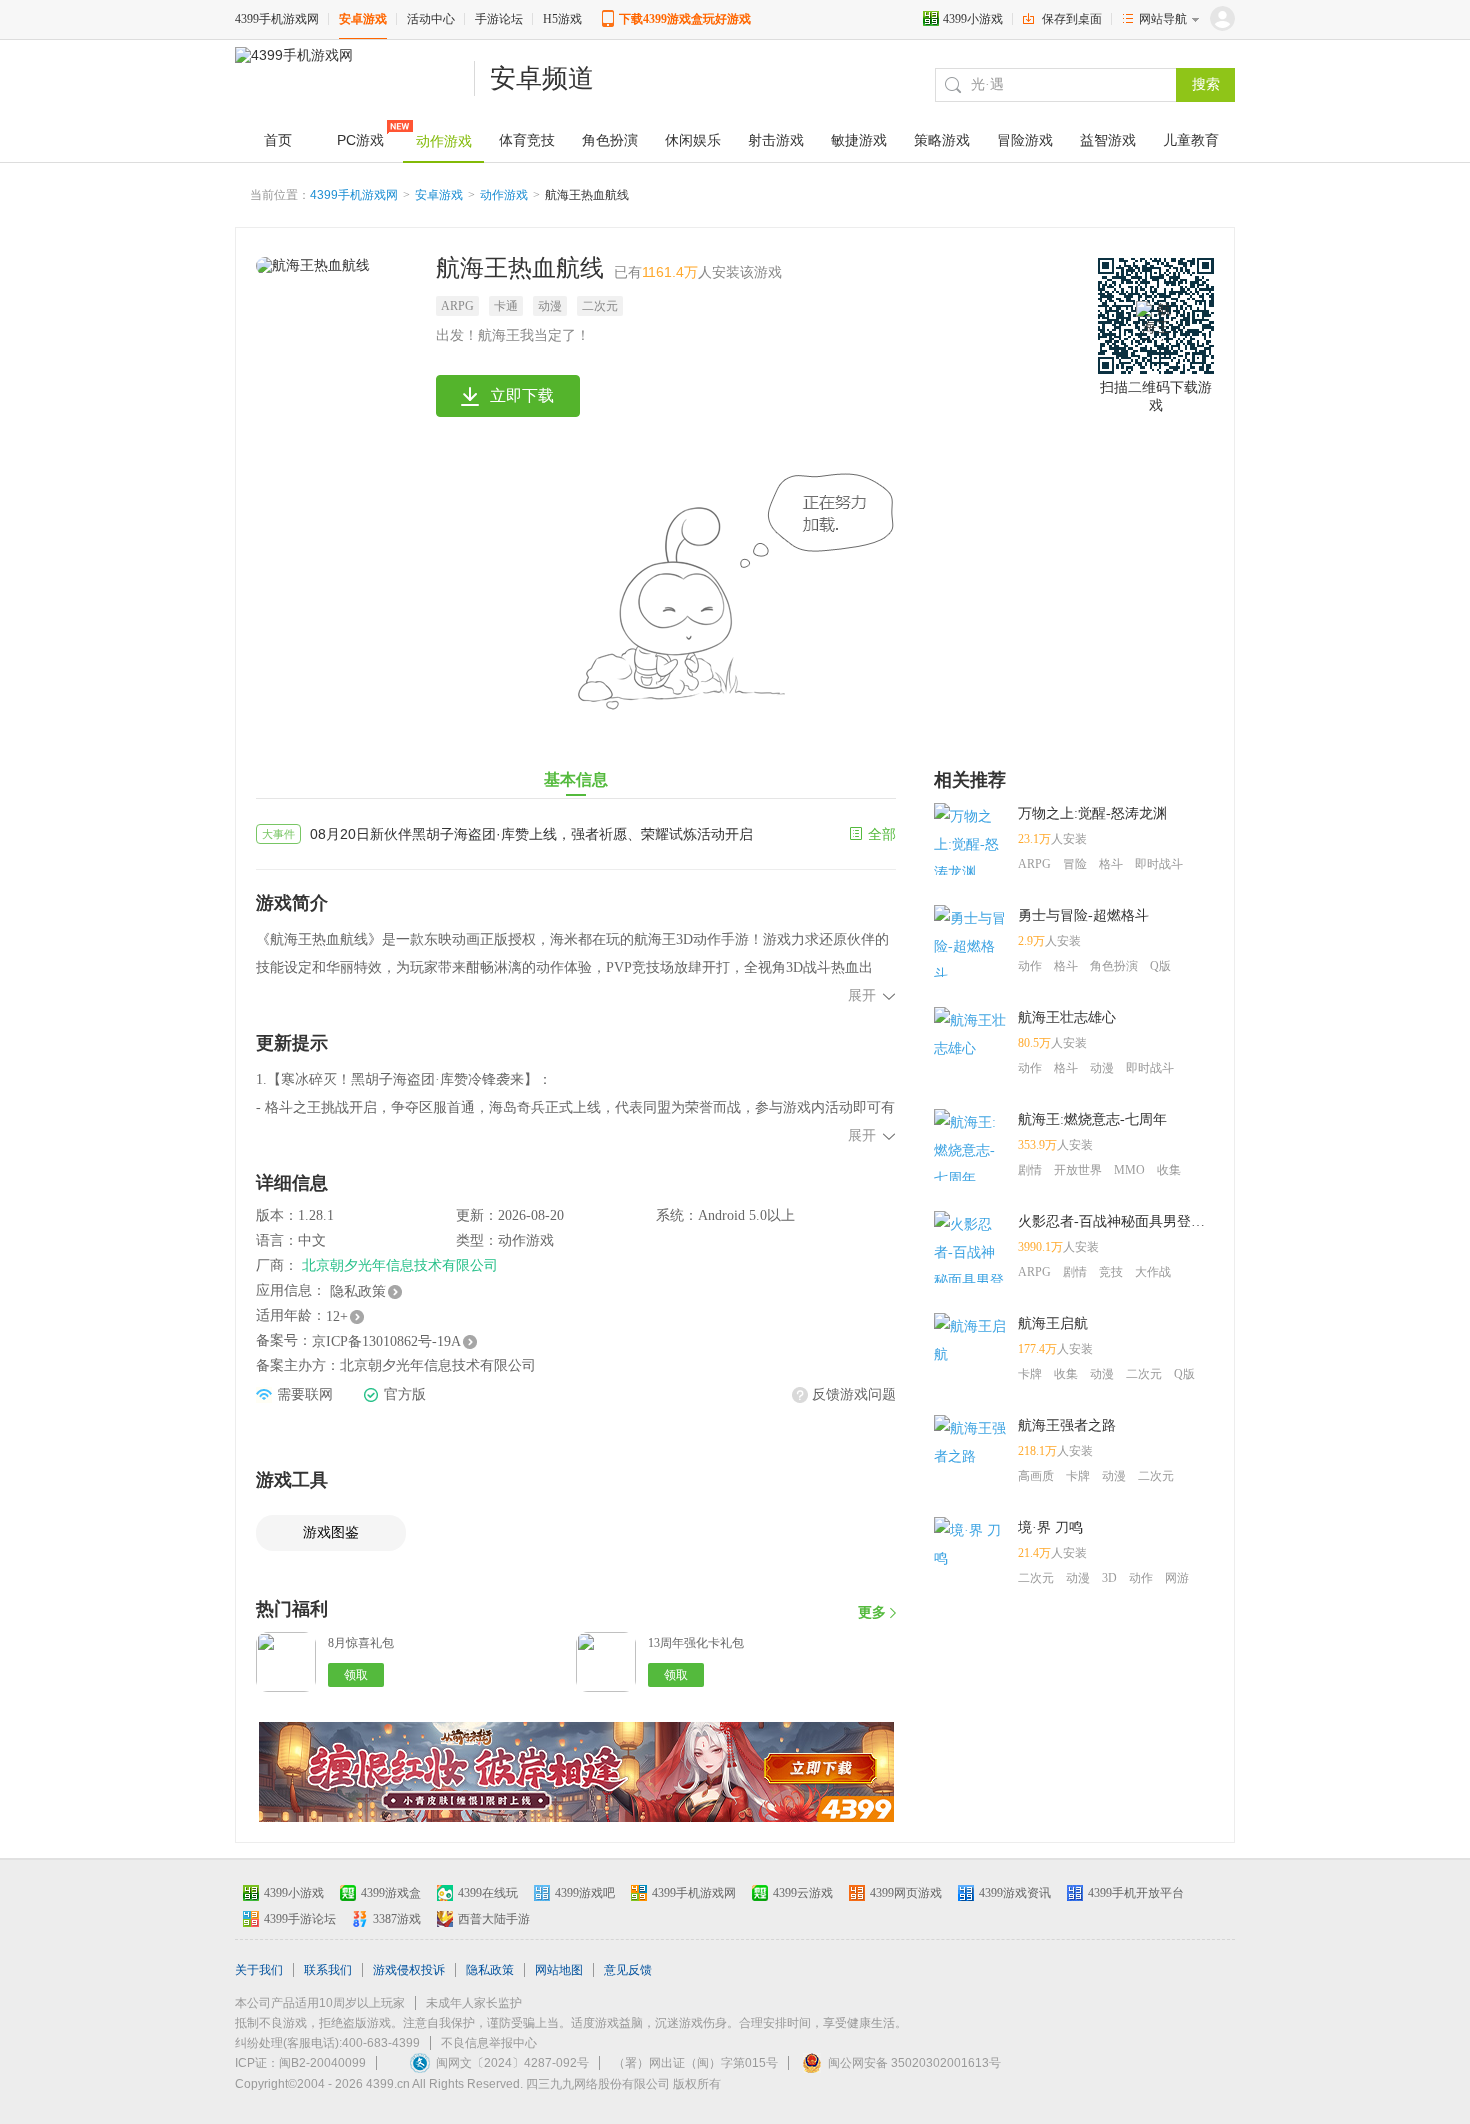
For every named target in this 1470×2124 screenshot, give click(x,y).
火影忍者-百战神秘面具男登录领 (1116, 1221)
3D (1109, 1578)
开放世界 (1078, 1170)
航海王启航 (1053, 1323)
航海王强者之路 (1067, 1425)
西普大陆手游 (494, 1919)
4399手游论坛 (300, 1919)
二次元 (600, 306)
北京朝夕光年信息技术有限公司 (400, 1265)
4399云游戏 (803, 1893)
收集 (1169, 1170)
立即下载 (522, 395)
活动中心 (431, 19)
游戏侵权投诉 (409, 1970)
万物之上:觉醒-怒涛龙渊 (1092, 813)
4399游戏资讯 (1015, 1893)
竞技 (1111, 1272)
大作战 (1153, 1272)
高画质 (1036, 1476)
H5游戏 (562, 19)
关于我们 (259, 1970)
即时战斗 (1159, 864)
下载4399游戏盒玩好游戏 (685, 19)
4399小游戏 (973, 19)
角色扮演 (1114, 966)
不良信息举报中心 (489, 2043)
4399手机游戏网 (277, 19)
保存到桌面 (1072, 19)
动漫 (550, 306)
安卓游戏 (363, 19)
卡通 (506, 306)
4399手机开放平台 (1136, 1893)
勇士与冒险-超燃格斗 (1083, 915)
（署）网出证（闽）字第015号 (695, 2063)
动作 (1030, 966)
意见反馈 (628, 1970)
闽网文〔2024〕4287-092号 (512, 2063)
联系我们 (328, 1970)
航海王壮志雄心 (1067, 1017)
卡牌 (1030, 1374)
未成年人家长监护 (474, 2003)
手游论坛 (499, 19)
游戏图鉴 (331, 1532)
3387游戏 (397, 1919)
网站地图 (559, 1970)
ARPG (457, 306)
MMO (1129, 1170)
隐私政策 (358, 1291)
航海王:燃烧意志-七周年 (1092, 1119)
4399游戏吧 (585, 1893)
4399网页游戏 (906, 1893)
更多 (872, 1612)
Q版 (1160, 966)
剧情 (1030, 1170)
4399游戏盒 (391, 1893)
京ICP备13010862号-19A (386, 1341)
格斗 (1111, 864)
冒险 (1075, 864)
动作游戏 (504, 195)
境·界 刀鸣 (1050, 1527)
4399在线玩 (488, 1893)
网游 (1177, 1578)
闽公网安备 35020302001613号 (914, 2063)
